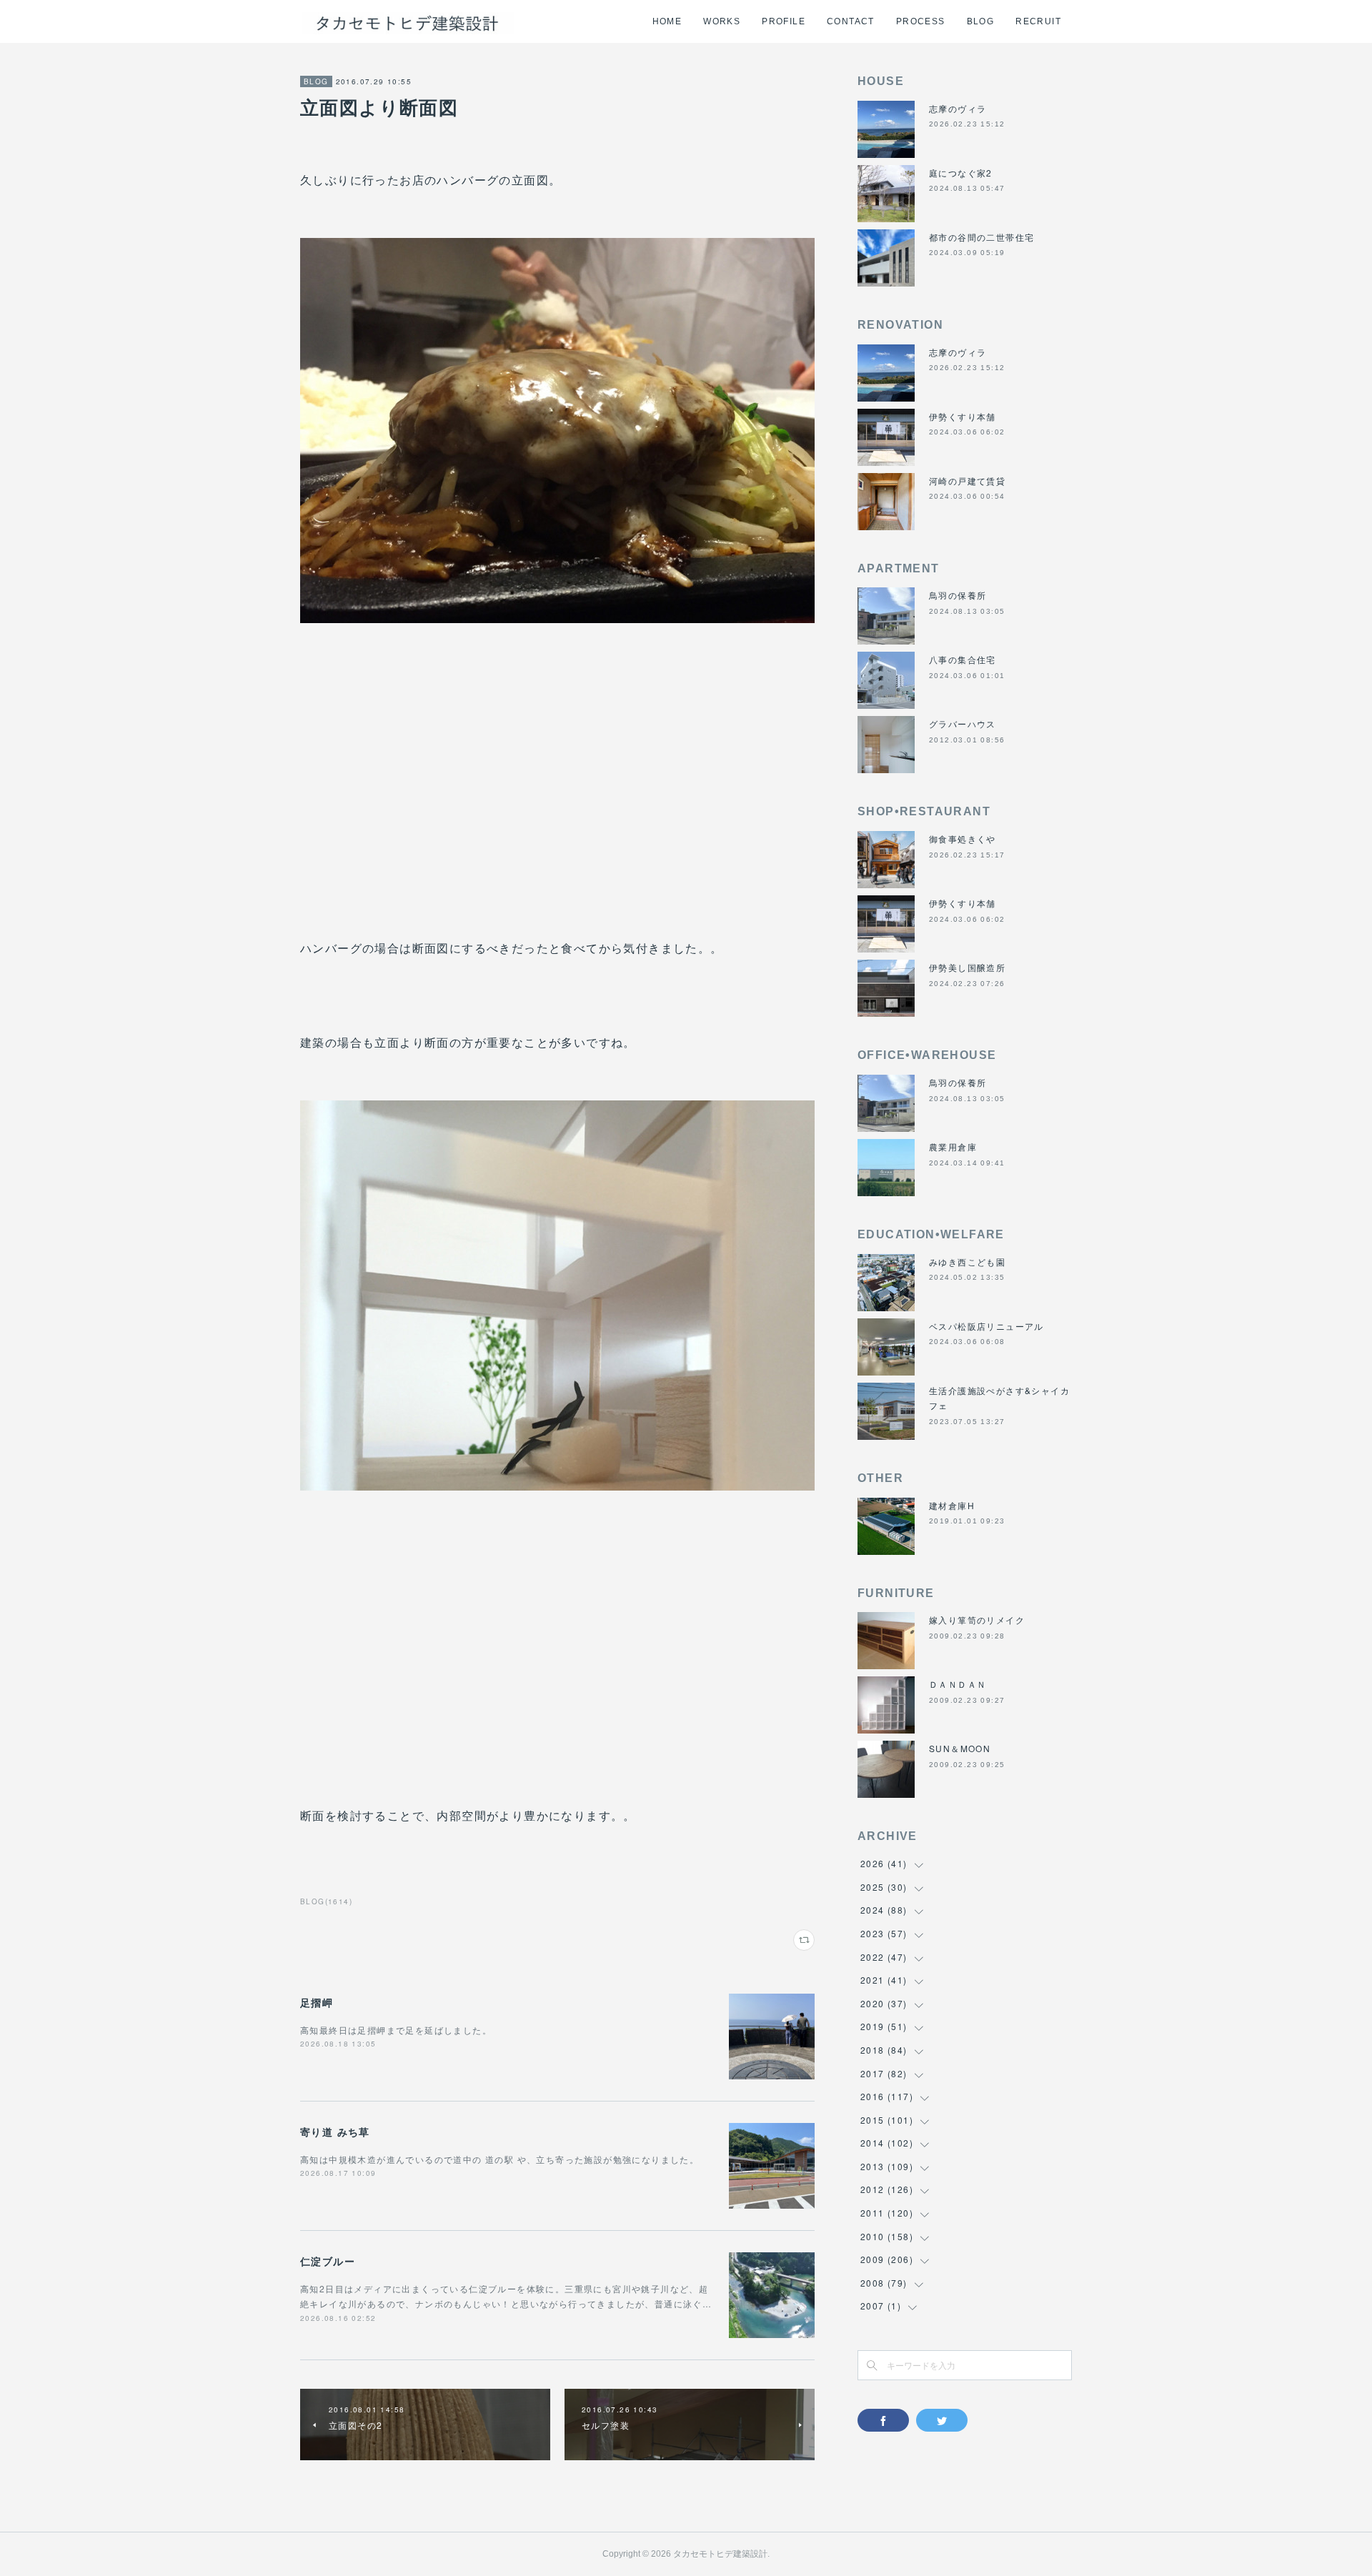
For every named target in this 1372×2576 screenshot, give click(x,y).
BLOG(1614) (326, 1901)
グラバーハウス (963, 723)
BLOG (981, 21)
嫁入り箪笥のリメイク (977, 1620)
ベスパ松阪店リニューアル (986, 1326)
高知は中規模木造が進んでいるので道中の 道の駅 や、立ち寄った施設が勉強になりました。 (499, 2159)
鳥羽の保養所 (958, 595)
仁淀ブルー (328, 2261)
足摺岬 (317, 2002)
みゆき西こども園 (967, 1262)
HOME (667, 21)
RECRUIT (1038, 21)
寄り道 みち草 (335, 2132)
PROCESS (921, 21)
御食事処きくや (963, 839)
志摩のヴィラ (958, 108)
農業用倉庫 (953, 1147)
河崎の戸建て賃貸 (967, 481)
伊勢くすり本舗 (963, 416)
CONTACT (851, 21)
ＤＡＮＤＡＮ (958, 1684)
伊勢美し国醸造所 (967, 967)
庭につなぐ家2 (961, 173)
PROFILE (784, 21)
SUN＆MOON (960, 1748)
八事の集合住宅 (963, 659)
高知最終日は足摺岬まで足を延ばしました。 (396, 2030)
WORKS (722, 21)
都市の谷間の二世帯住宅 (981, 237)
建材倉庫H (952, 1505)
